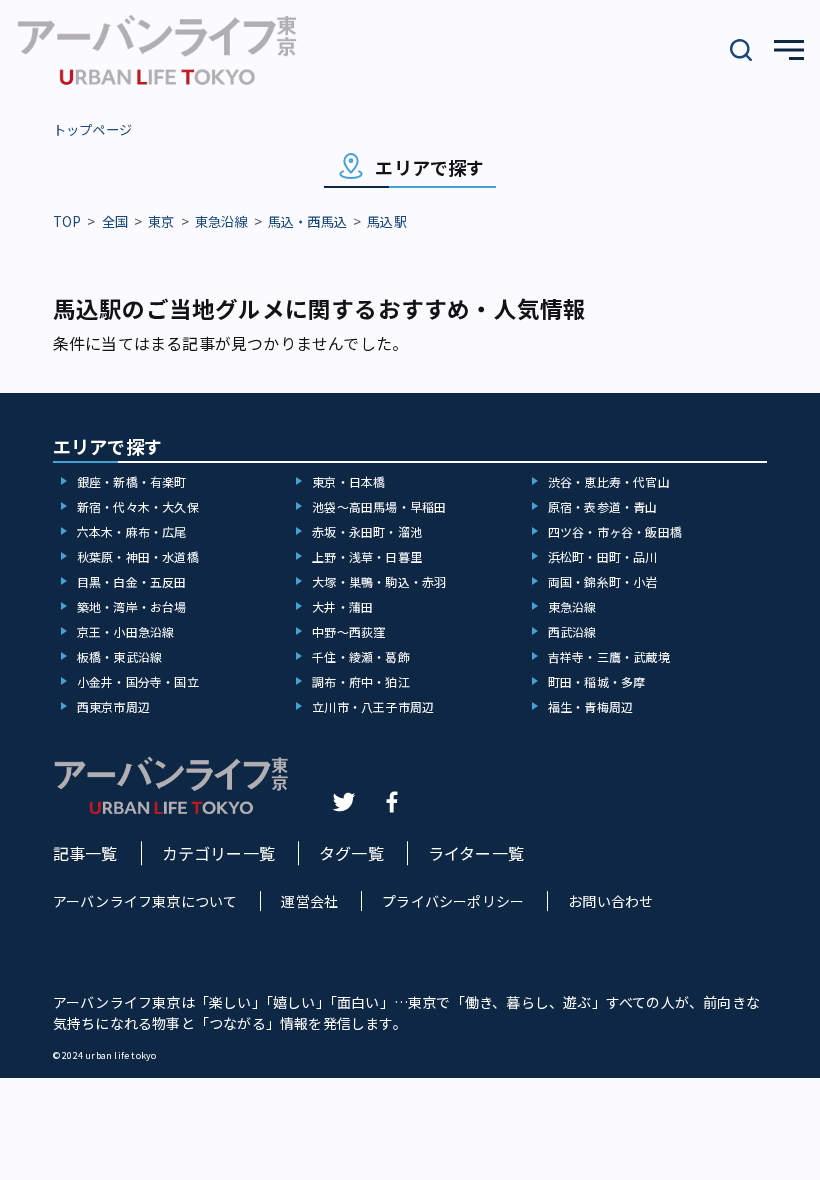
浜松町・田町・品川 (603, 556)
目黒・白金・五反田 (132, 581)
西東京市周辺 (113, 706)
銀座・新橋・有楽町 (132, 481)
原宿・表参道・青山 (603, 506)
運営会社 (309, 901)
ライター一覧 (476, 853)
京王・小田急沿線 (126, 631)
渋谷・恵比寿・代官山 (609, 481)
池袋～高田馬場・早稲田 (379, 506)
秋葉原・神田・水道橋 (138, 556)
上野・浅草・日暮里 (367, 556)
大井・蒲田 (342, 606)
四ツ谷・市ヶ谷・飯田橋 (615, 531)
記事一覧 (85, 853)
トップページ (92, 129)
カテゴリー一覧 (218, 853)
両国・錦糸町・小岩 (603, 581)
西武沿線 (572, 631)
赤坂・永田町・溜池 (367, 531)
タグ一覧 (351, 853)
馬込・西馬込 (307, 221)
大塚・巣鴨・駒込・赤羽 (379, 581)
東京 (161, 221)
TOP (67, 221)
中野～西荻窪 (348, 631)
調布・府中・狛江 (361, 681)
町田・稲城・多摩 (597, 681)
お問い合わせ (610, 901)
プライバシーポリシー (453, 901)
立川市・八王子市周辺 (373, 706)
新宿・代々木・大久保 (138, 506)
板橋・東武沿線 (119, 656)
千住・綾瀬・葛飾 (361, 656)
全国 (115, 221)
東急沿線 (221, 221)
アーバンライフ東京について (145, 901)
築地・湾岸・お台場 (132, 606)
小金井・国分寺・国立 (138, 681)
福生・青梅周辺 (590, 706)
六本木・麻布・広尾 (132, 531)
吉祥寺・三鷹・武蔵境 (609, 656)
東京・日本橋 (348, 481)
